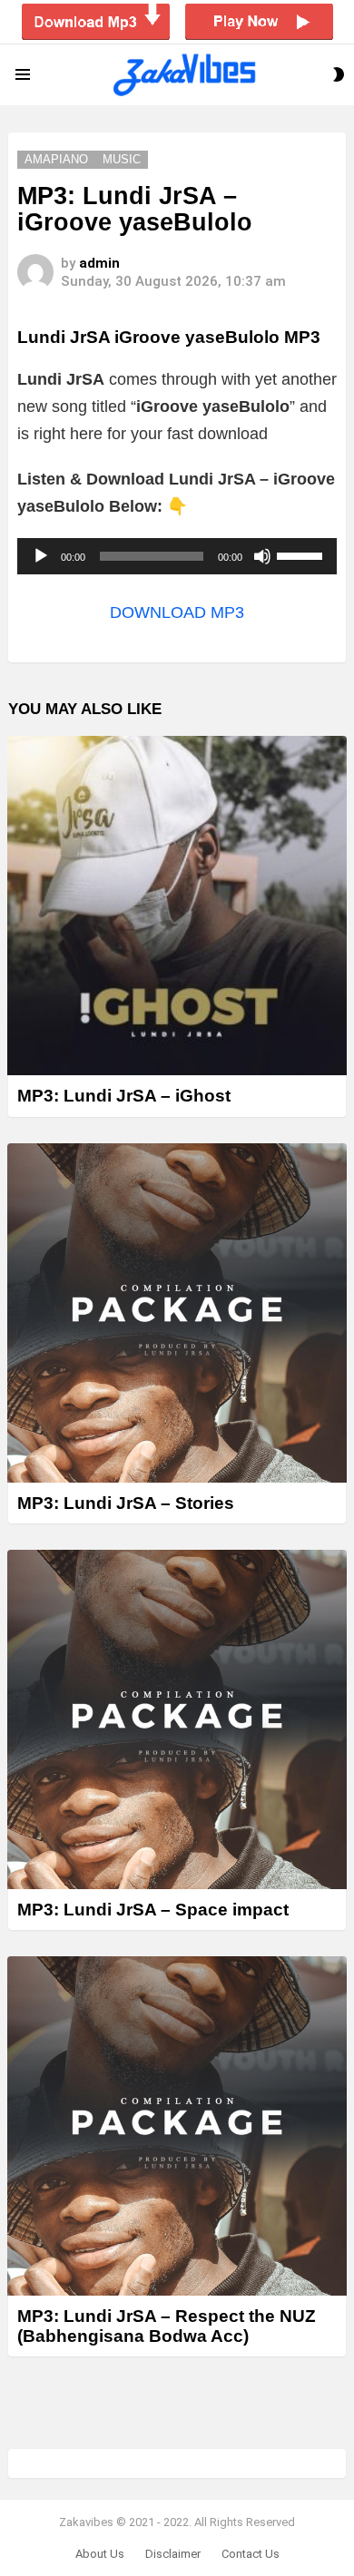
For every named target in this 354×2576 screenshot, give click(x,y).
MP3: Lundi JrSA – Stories (126, 1503)
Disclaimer (173, 2554)
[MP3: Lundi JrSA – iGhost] (177, 906)
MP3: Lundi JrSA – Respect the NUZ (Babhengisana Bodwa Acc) (167, 2326)
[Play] (41, 556)
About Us (100, 2554)
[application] (177, 556)
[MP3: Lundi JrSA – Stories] (177, 1313)
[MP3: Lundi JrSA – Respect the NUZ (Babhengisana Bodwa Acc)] (177, 2126)
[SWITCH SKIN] (339, 74)
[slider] (302, 554)
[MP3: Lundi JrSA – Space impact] (177, 1719)
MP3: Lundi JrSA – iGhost (124, 1096)
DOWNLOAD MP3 (177, 612)
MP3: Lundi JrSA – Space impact (153, 1910)
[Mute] (262, 556)
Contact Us (251, 2554)
